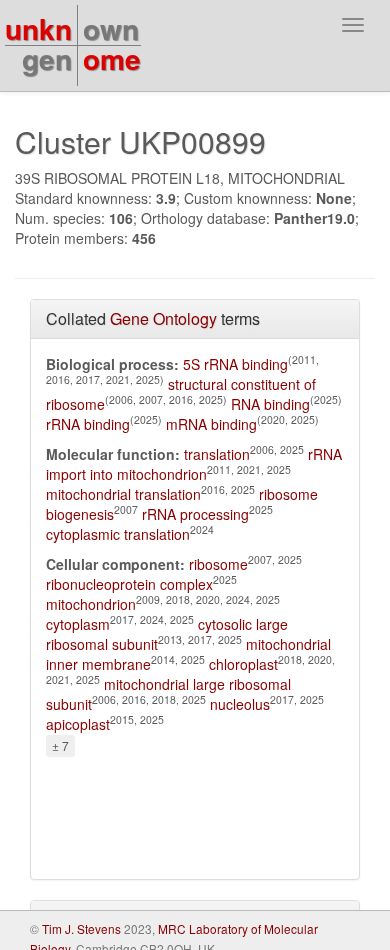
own (111, 28)
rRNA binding (88, 424)
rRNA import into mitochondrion (194, 464)
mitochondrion (91, 604)
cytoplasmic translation (118, 534)
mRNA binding (211, 424)
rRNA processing (195, 514)
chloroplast (243, 664)
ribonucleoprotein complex (129, 584)
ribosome (218, 564)
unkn (38, 28)
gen (47, 58)
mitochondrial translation (123, 494)
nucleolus (240, 704)
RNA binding (270, 404)
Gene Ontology (163, 318)
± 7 (60, 745)
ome (112, 58)
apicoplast (78, 724)
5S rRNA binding (235, 364)
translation (217, 454)
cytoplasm (78, 624)
